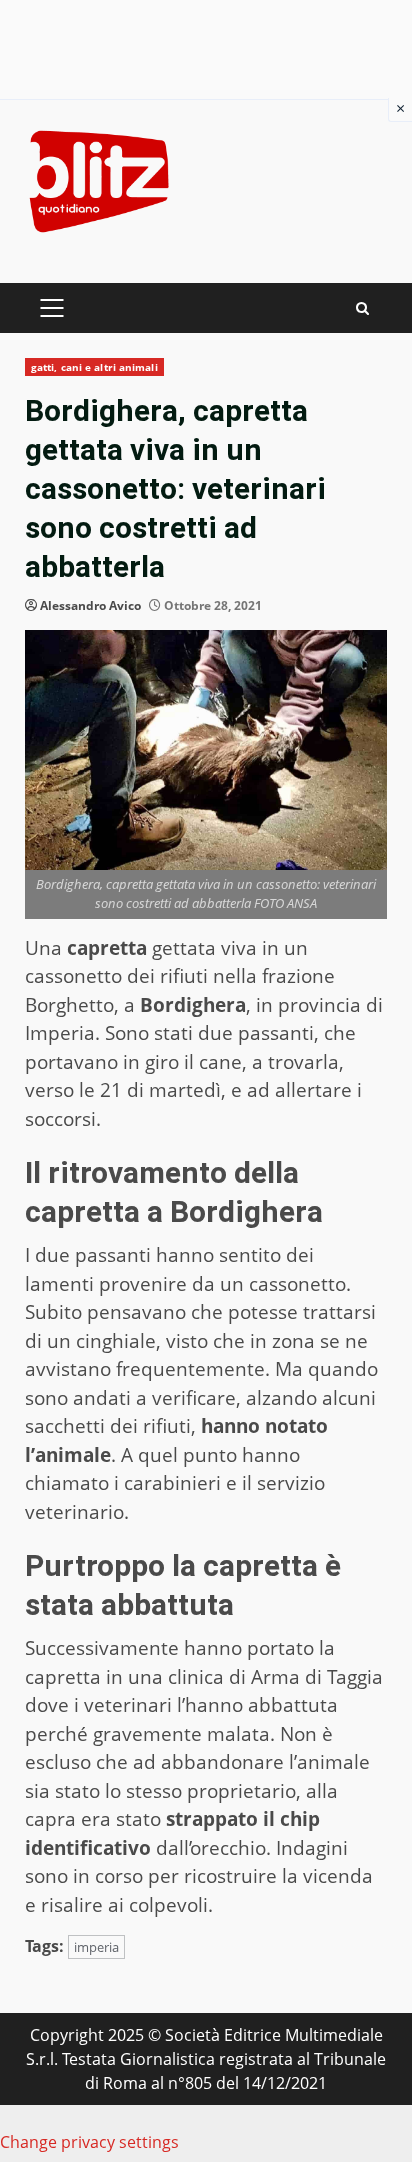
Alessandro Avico (90, 605)
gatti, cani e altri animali (94, 367)
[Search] (362, 308)
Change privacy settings (89, 2142)
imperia (96, 1947)
